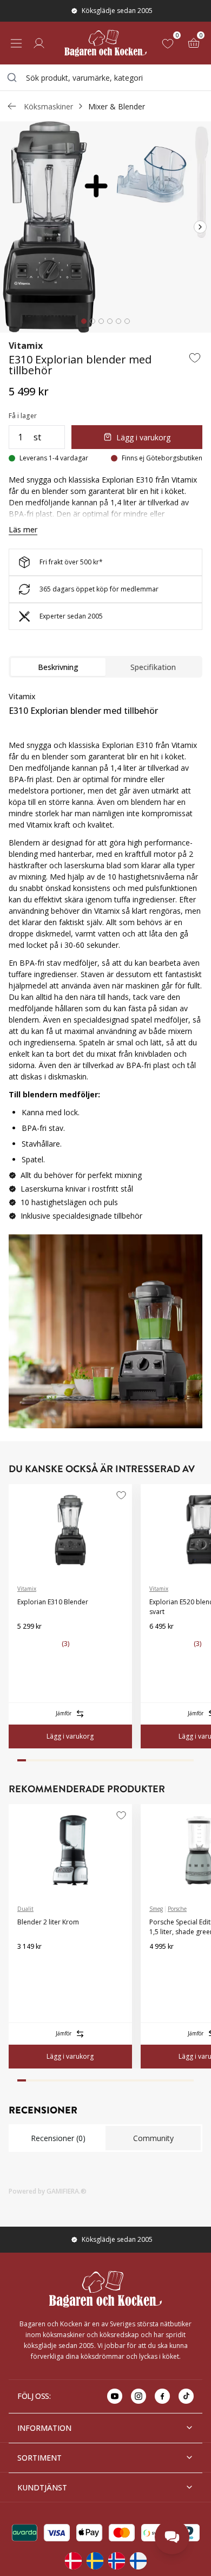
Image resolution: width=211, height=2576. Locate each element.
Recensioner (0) (58, 2138)
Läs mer (23, 529)
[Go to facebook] (162, 2396)
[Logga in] (39, 43)
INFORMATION (44, 2428)
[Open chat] (172, 2537)
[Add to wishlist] (195, 357)
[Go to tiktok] (186, 2396)
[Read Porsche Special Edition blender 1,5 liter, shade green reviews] (161, 1964)
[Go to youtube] (115, 2396)
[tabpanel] (105, 960)
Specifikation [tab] (153, 667)
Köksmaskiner (48, 106)
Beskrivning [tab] (58, 667)
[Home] (105, 43)
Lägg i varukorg (143, 437)
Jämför (64, 1713)
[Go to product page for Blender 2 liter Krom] (70, 1850)
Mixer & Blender (117, 106)
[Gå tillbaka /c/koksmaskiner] (12, 106)
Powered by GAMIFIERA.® (48, 2191)
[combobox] (105, 77)
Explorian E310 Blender (53, 1602)
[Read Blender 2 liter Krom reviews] (29, 1964)
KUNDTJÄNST (42, 2487)
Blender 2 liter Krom (48, 1922)
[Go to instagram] (139, 2396)
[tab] (84, 321)
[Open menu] (16, 43)
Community (153, 2138)
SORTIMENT (39, 2458)
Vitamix (26, 346)
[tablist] (105, 667)
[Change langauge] (73, 2561)
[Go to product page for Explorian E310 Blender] (70, 1530)
